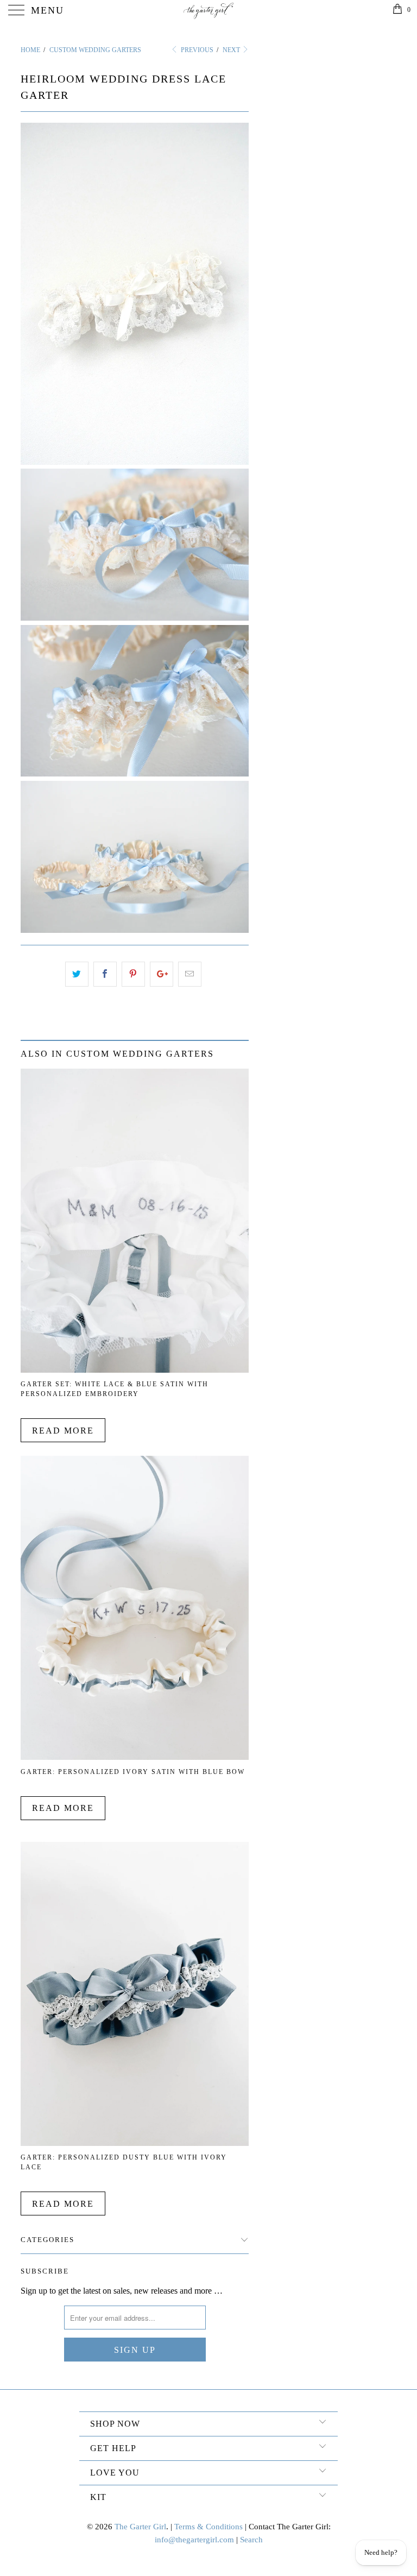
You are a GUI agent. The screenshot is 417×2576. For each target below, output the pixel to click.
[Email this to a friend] (190, 974)
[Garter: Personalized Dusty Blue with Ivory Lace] (135, 2143)
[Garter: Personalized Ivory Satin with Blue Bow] (135, 1757)
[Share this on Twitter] (77, 974)
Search (251, 2540)
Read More (63, 1431)
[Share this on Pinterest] (133, 974)
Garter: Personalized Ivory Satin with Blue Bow (133, 1772)
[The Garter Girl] (208, 11)
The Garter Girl (140, 2527)
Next (232, 50)
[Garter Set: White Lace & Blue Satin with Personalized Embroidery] (135, 1370)
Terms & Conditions (208, 2527)
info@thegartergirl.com (194, 2540)
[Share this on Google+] (162, 974)
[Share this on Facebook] (105, 974)
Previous (196, 50)
